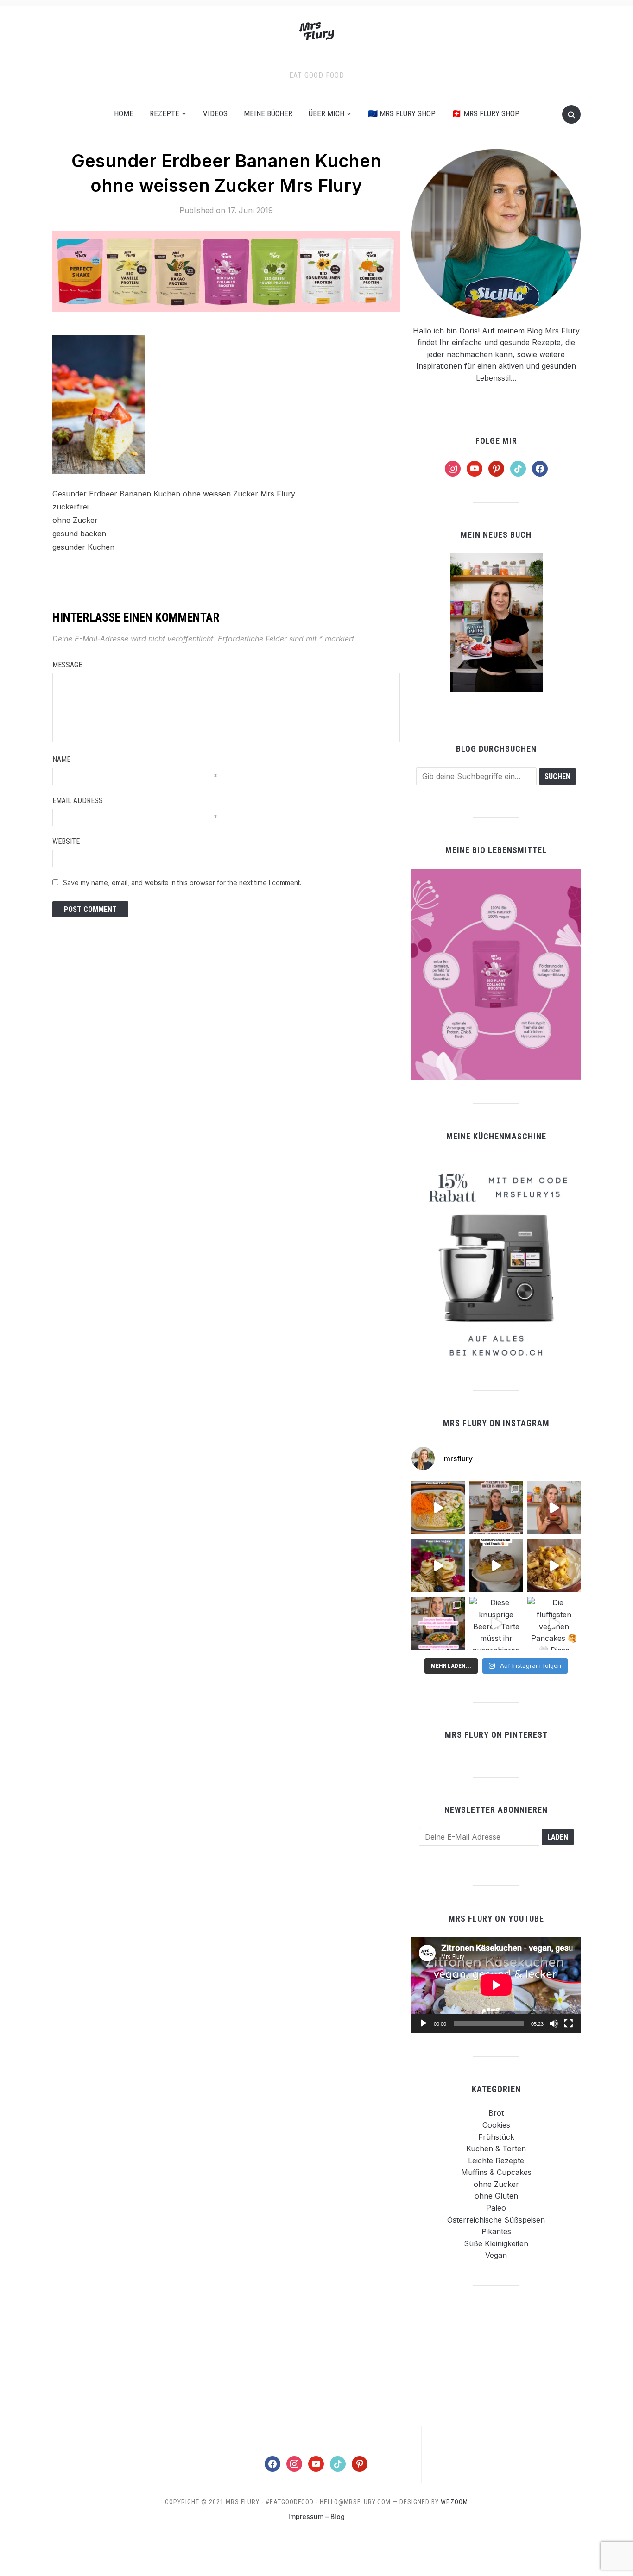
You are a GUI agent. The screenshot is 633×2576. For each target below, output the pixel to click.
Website (66, 841)
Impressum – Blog (316, 2516)
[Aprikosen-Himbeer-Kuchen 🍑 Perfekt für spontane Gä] (496, 1566)
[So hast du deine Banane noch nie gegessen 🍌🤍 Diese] (554, 1566)
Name (61, 759)
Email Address (78, 801)
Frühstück (496, 2137)
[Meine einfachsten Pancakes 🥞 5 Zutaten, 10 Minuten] (438, 1566)
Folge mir (496, 441)
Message (67, 665)
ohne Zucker (496, 2184)
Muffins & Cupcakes (496, 2172)
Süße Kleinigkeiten (496, 2243)
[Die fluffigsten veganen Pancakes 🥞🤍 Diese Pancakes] (554, 1624)
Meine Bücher (268, 113)
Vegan (496, 2255)
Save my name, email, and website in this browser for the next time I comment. (182, 883)
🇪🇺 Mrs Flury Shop (402, 113)
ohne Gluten (496, 2196)
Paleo (496, 2208)
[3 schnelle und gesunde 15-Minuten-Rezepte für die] (496, 1508)
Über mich (326, 113)
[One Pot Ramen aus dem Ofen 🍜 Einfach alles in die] (438, 1508)
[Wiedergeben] (424, 2023)
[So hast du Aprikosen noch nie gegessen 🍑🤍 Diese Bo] (554, 1508)
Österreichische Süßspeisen (496, 2220)
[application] (496, 1985)
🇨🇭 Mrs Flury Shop (486, 113)
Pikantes (496, 2231)
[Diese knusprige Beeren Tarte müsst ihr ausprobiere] (496, 1624)
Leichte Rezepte (496, 2161)
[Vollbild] (569, 2023)
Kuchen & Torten (496, 2149)
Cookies (496, 2125)
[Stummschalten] (554, 2023)
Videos (215, 113)
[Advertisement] (496, 2355)
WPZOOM (454, 2502)
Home (124, 113)
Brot (496, 2113)
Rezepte (165, 113)
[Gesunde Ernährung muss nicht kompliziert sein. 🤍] (438, 1624)
